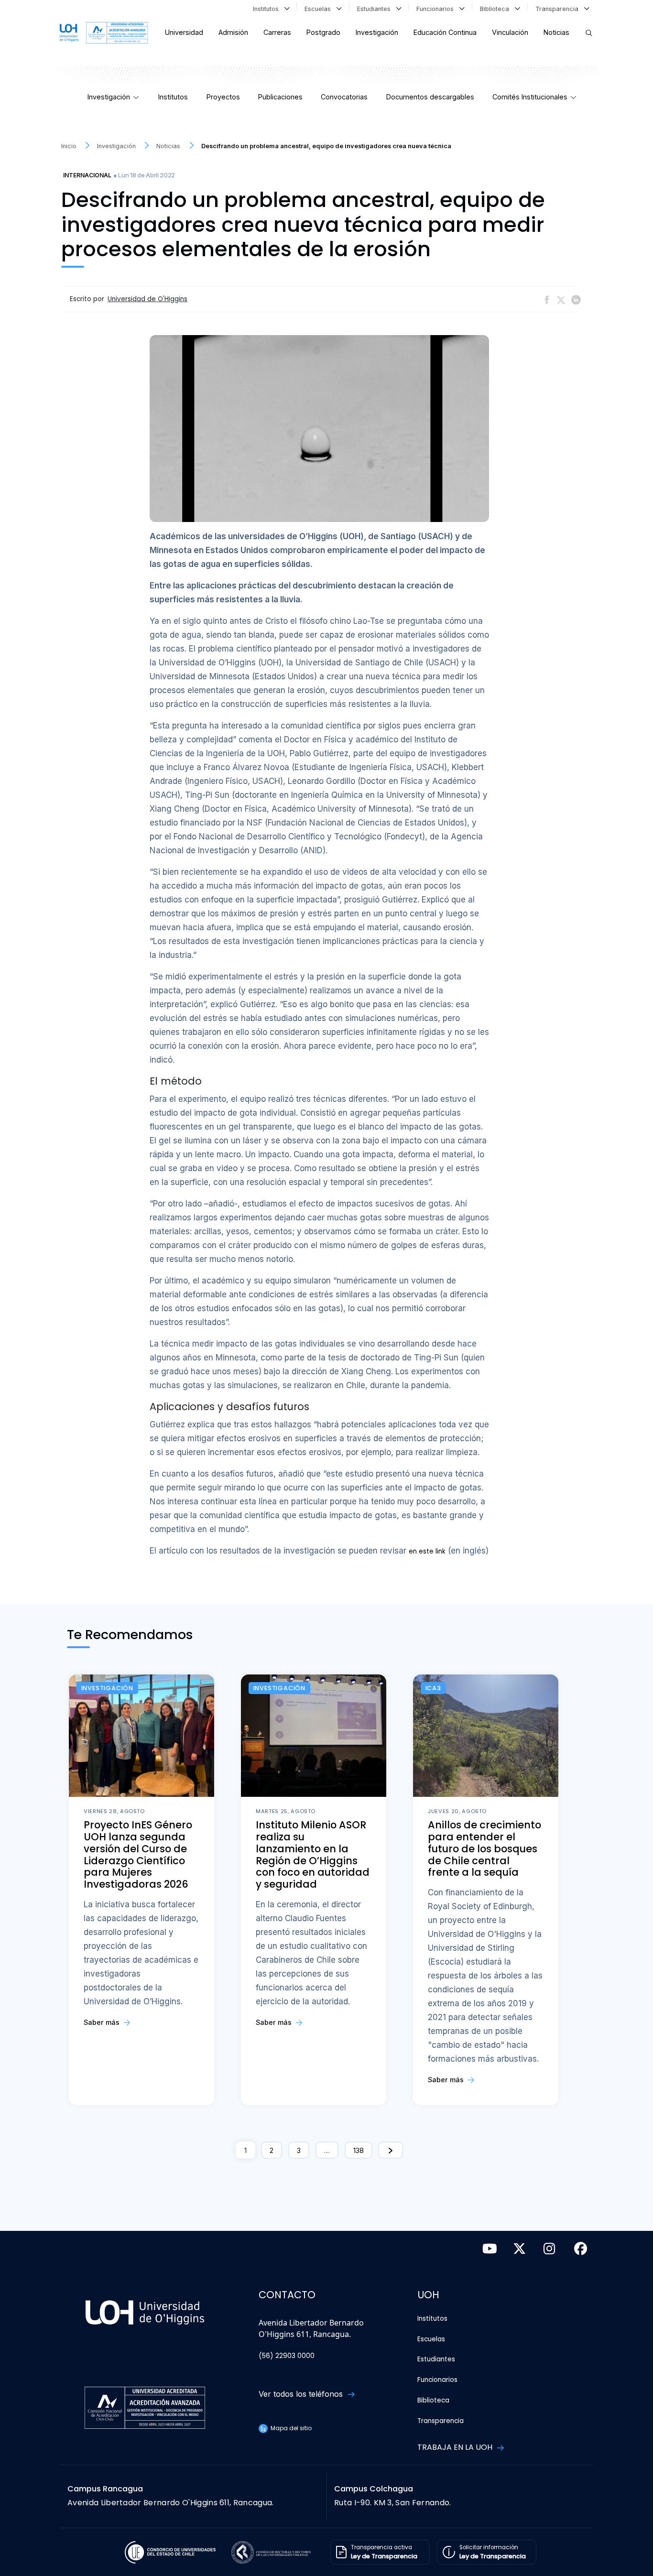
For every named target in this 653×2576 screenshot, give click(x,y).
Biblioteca (496, 9)
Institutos (268, 9)
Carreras (277, 32)
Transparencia (559, 9)
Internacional (87, 175)
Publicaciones (280, 97)
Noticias (556, 32)
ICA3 (433, 1688)
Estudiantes (376, 9)
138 (359, 2150)
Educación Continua (445, 32)
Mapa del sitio (290, 2428)
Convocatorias (344, 97)
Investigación (377, 32)
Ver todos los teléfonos (302, 2394)
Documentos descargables (430, 97)
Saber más (103, 2022)
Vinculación (510, 32)
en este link (427, 1551)
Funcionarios (437, 9)
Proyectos (223, 97)
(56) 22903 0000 (287, 2356)
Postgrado (323, 32)
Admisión (233, 32)
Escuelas (320, 9)
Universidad (184, 32)
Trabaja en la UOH (456, 2447)
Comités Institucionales (530, 97)
